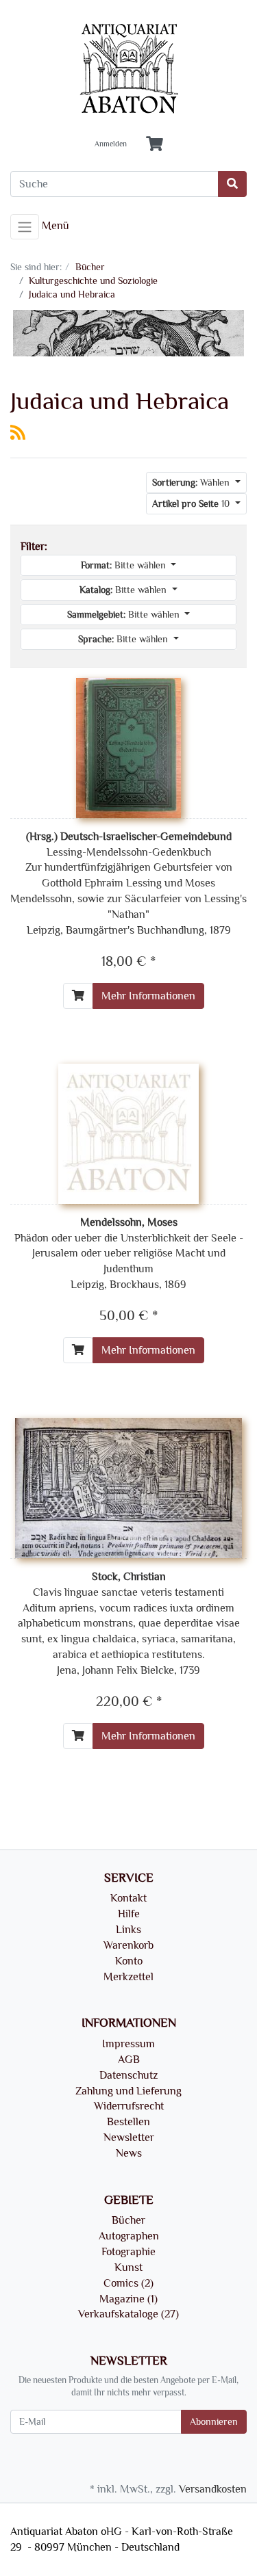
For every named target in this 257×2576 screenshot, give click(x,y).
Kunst (128, 2268)
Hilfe (129, 1914)
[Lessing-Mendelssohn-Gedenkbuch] (129, 746)
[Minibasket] (155, 145)
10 (192, 504)
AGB (129, 2060)
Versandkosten (213, 2489)
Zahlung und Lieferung (128, 2091)
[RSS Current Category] (18, 433)
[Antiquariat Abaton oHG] (128, 69)
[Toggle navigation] (25, 227)
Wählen (192, 483)
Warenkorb (128, 1945)
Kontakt (128, 1898)
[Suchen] (232, 184)
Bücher (128, 2220)
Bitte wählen (125, 565)
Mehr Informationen (148, 996)
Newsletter (129, 2138)
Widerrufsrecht (129, 2106)
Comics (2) (128, 2283)
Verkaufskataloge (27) (128, 2314)
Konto (129, 1961)
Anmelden (111, 144)
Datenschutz (128, 2075)
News (129, 2153)
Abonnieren (214, 2422)
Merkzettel (128, 1977)
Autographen (129, 2236)
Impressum (128, 2044)
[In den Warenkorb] (78, 996)
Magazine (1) (128, 2299)
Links (128, 1930)
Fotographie (128, 2252)
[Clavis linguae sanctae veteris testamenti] (128, 1486)
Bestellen (128, 2122)
